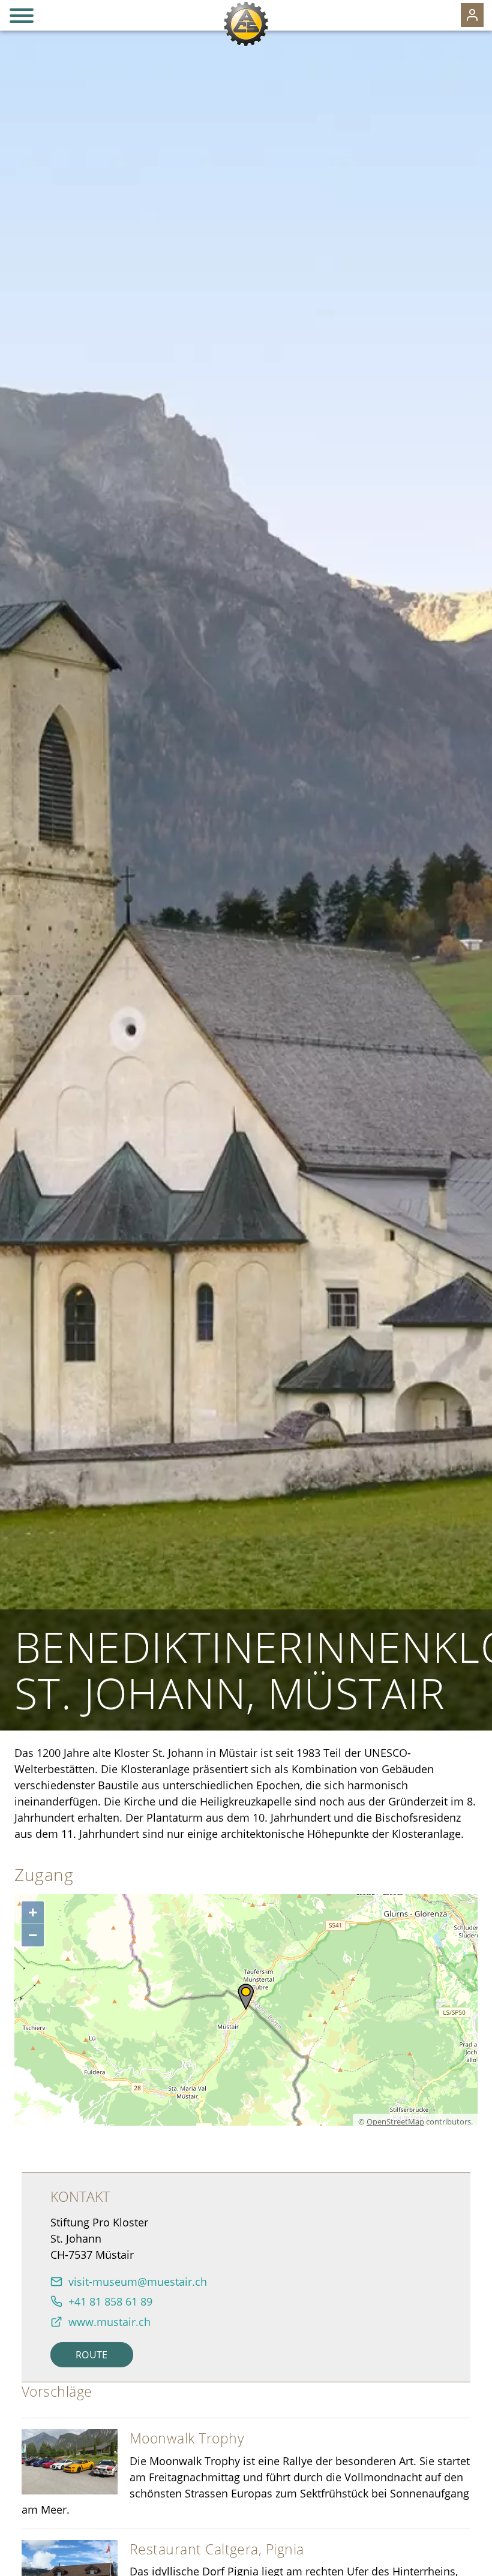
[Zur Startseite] (246, 24)
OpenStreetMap (395, 2122)
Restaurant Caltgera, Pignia (217, 2549)
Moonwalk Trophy (187, 2438)
